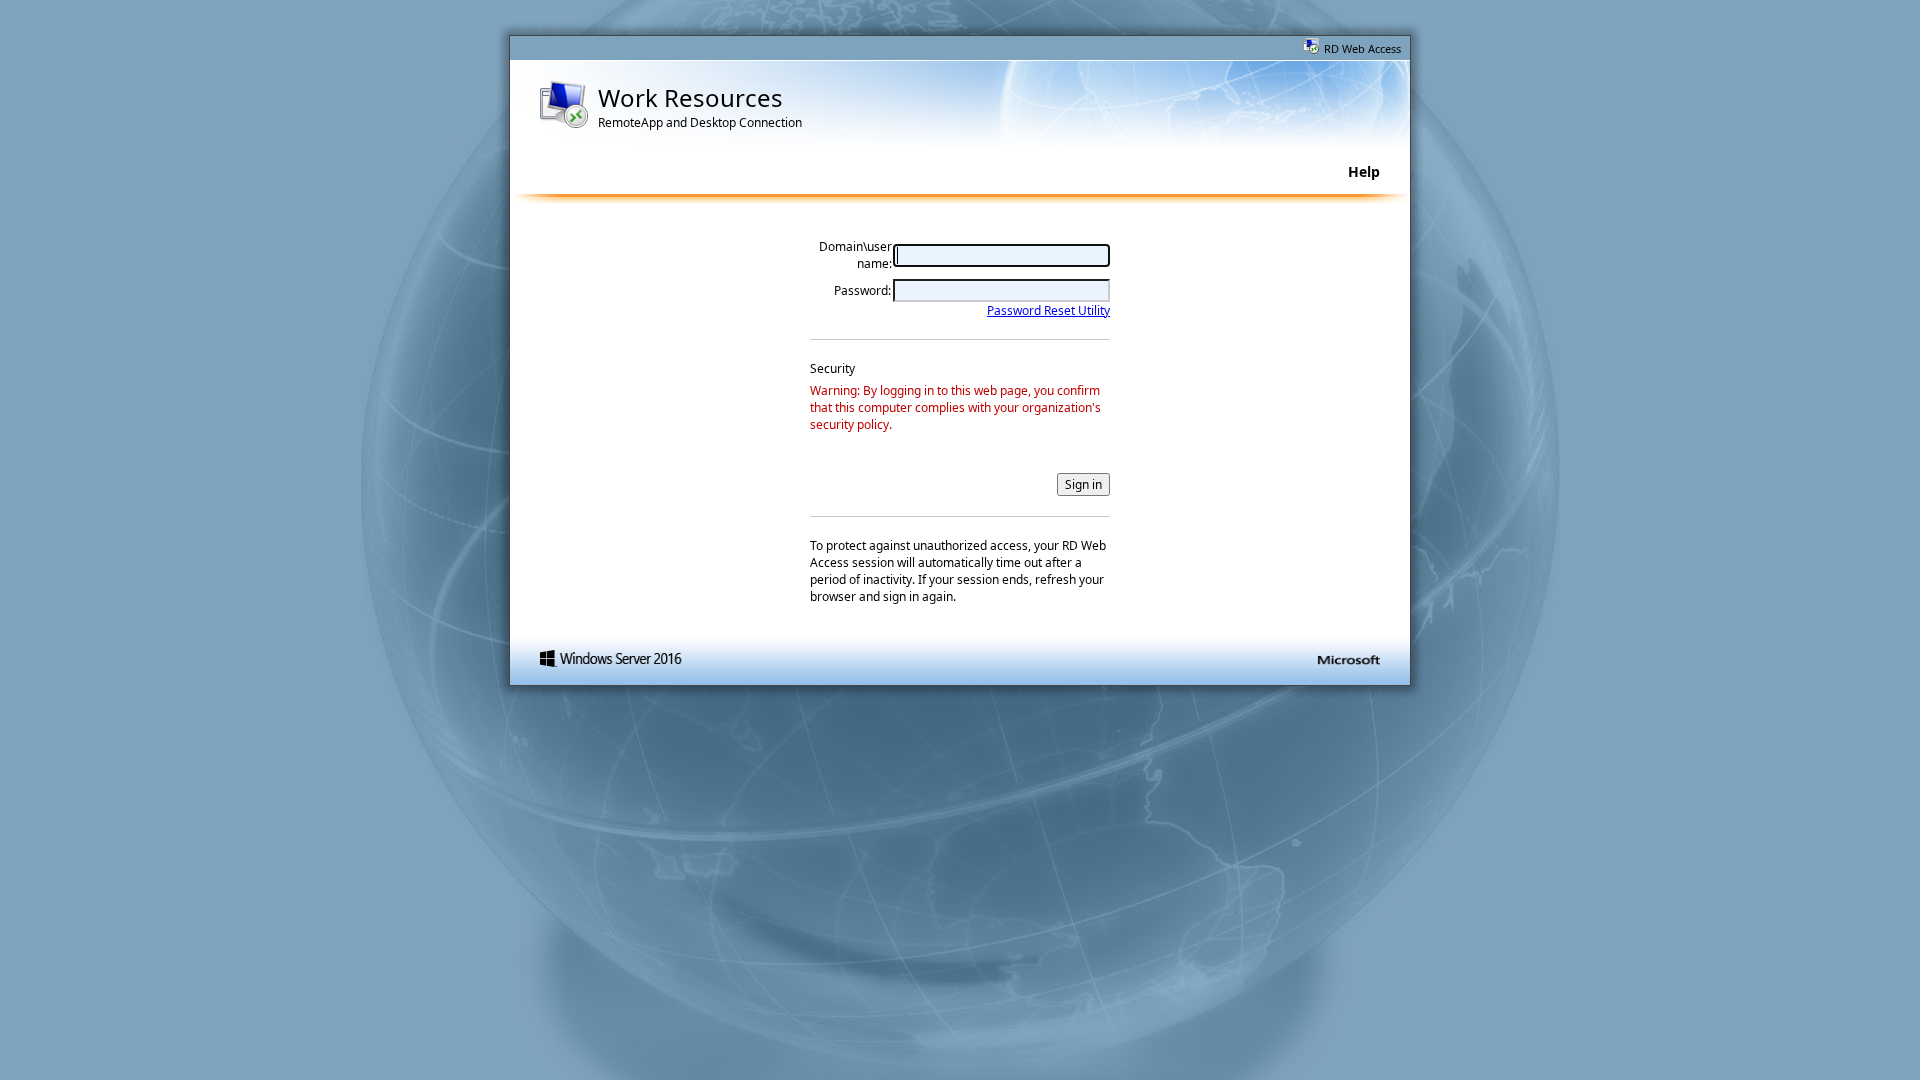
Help (1364, 171)
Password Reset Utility (1048, 310)
